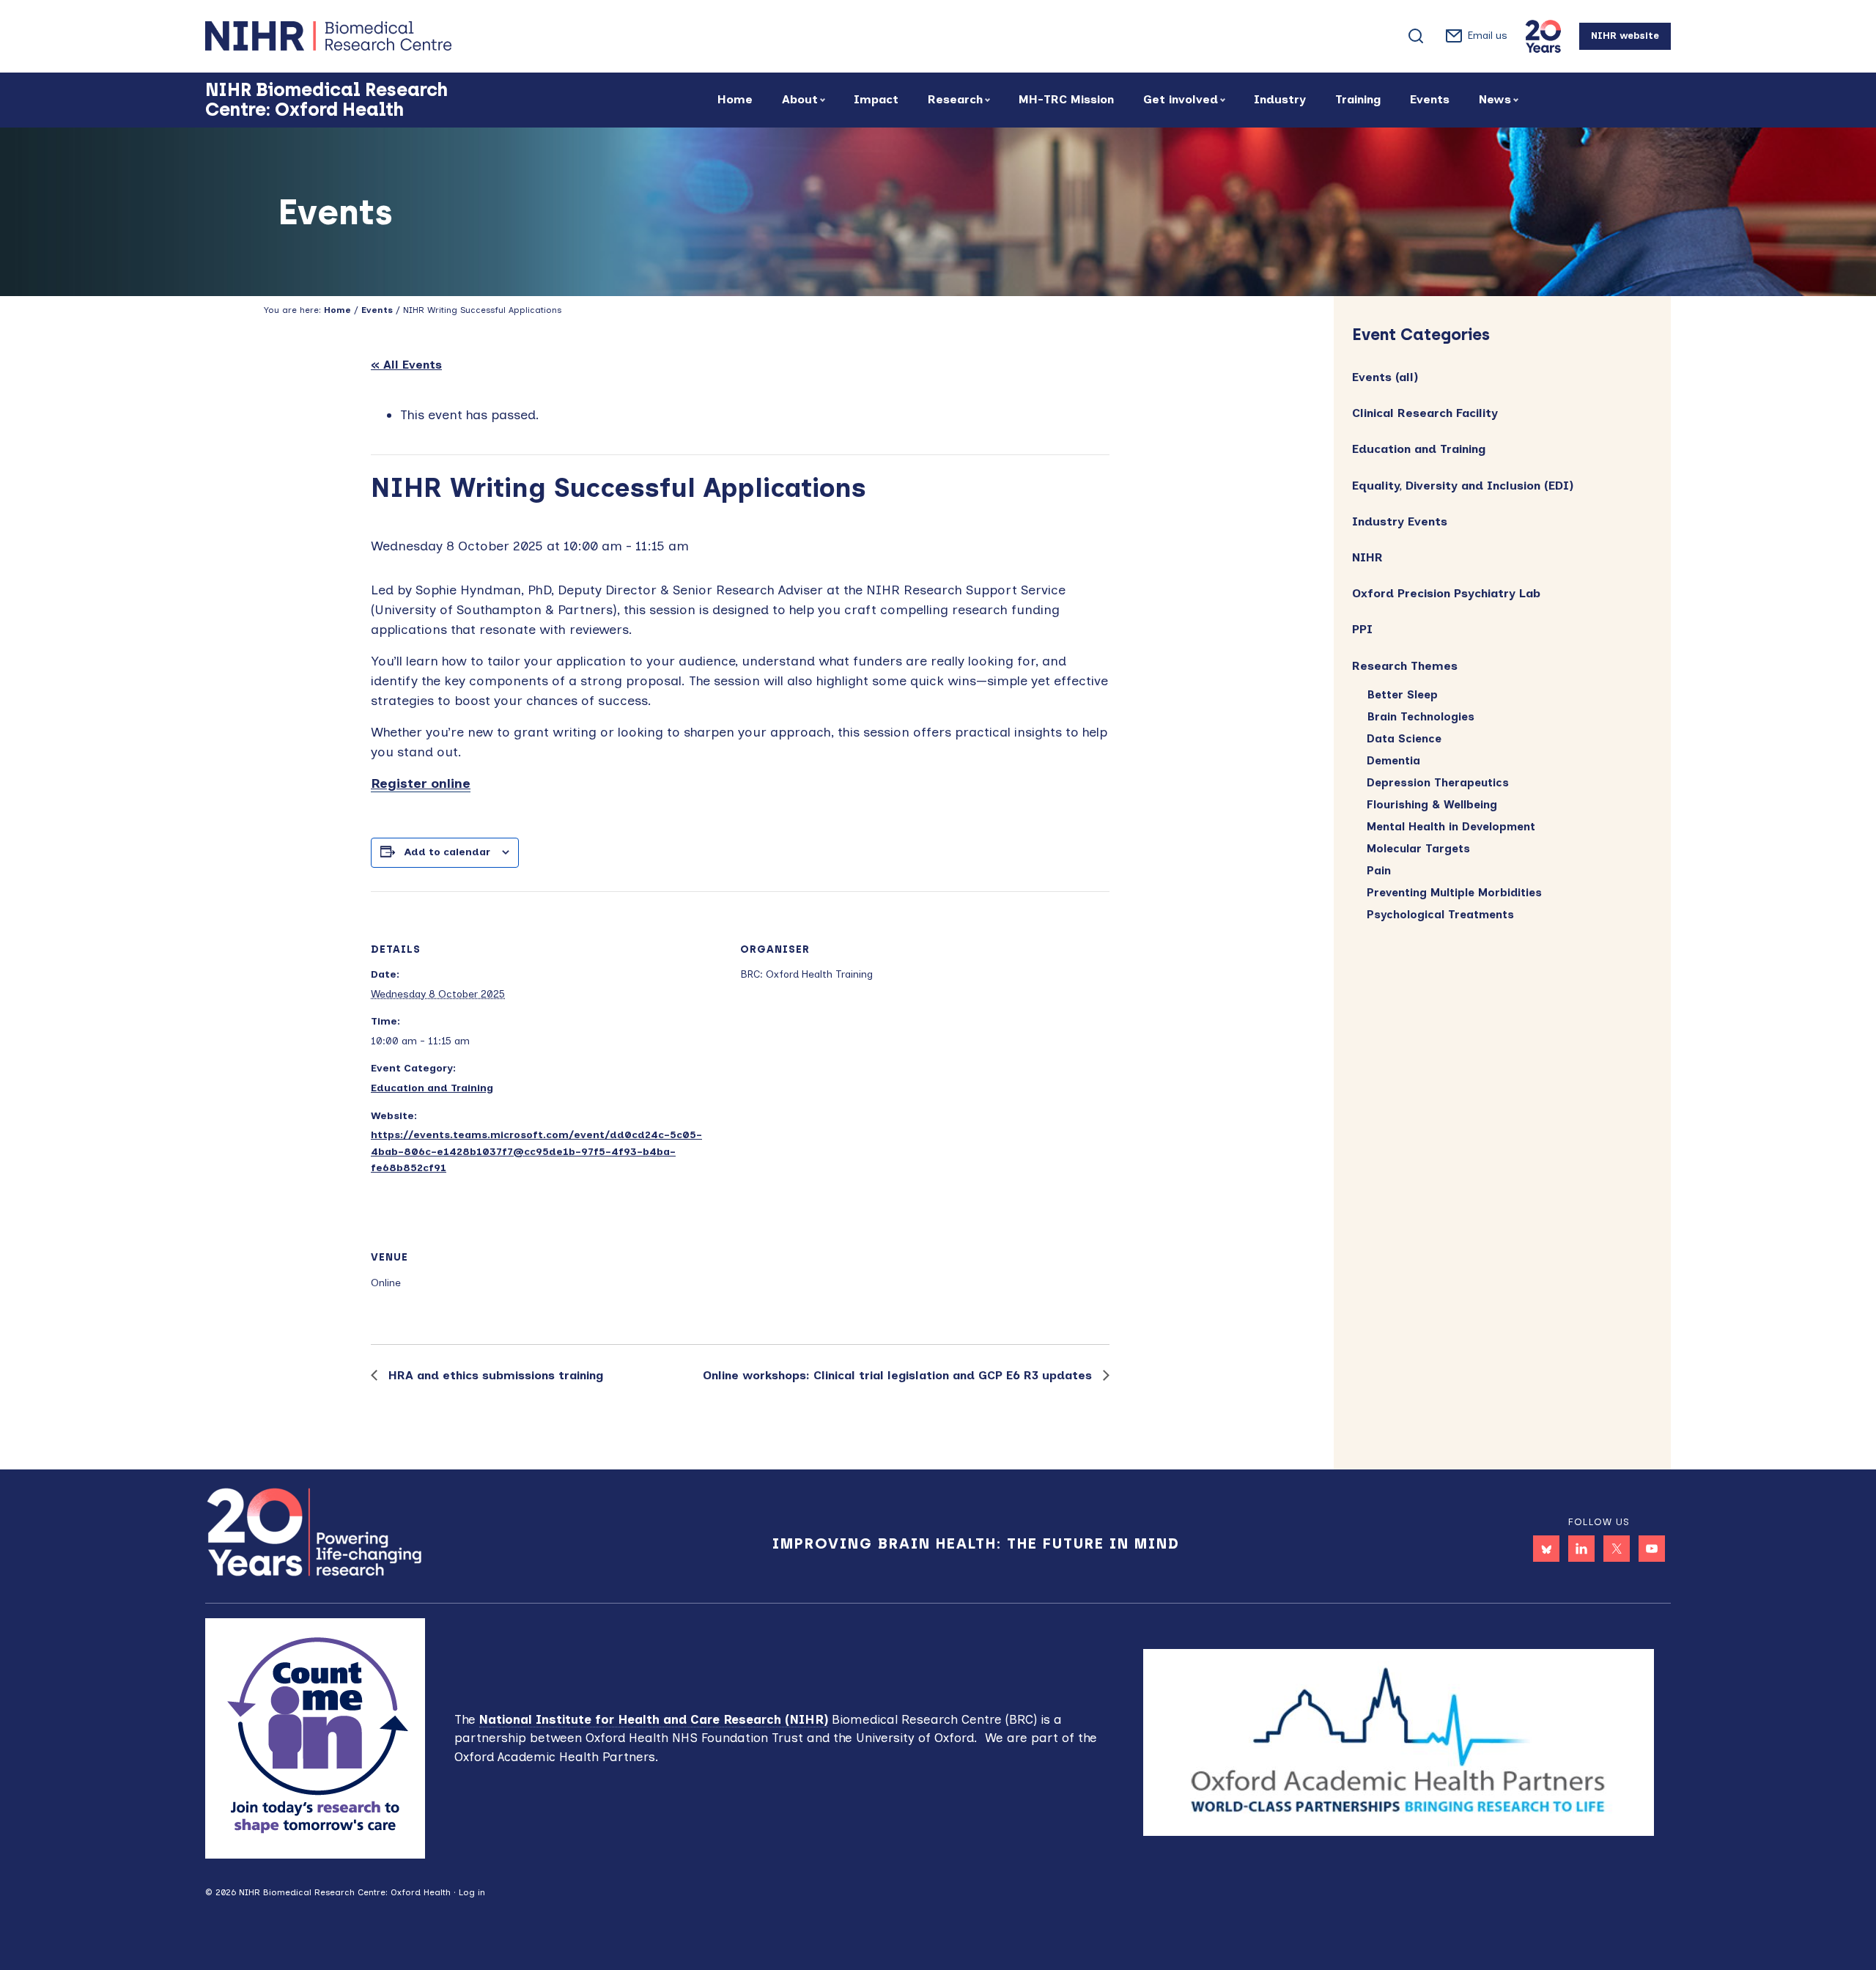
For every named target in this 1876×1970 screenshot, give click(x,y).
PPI (1362, 629)
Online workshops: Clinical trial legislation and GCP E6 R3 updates (899, 1375)
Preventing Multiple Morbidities (1454, 893)
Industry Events (1400, 521)
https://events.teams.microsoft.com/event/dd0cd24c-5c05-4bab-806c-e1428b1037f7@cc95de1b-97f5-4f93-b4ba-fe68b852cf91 (536, 1151)
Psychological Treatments (1440, 915)
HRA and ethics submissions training (494, 1375)
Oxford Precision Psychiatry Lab (1446, 593)
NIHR (1367, 557)
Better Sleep (1402, 695)
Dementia (1393, 761)
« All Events (406, 365)
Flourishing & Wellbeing (1432, 805)
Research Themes (1405, 666)
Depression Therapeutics (1438, 783)
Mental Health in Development (1451, 827)
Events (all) (1385, 377)
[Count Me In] (315, 1737)
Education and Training (432, 1088)
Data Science (1404, 739)
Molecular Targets (1418, 849)
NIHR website (1625, 36)
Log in (472, 1892)
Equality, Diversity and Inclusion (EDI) (1463, 486)
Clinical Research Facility (1425, 413)
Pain (1379, 871)
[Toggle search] (1416, 36)
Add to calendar (447, 852)
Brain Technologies (1421, 717)
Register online (421, 783)
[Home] (381, 36)
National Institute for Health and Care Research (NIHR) (654, 1719)
